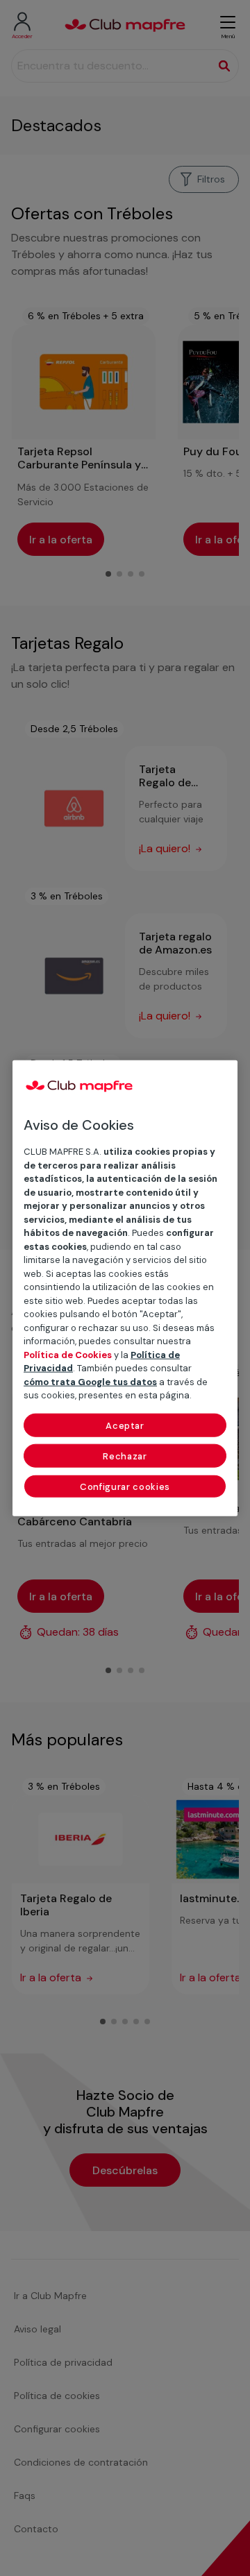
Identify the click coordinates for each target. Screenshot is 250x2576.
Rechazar (125, 1456)
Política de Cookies (68, 1354)
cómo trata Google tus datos (90, 1381)
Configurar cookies (125, 1486)
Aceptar (125, 1425)
